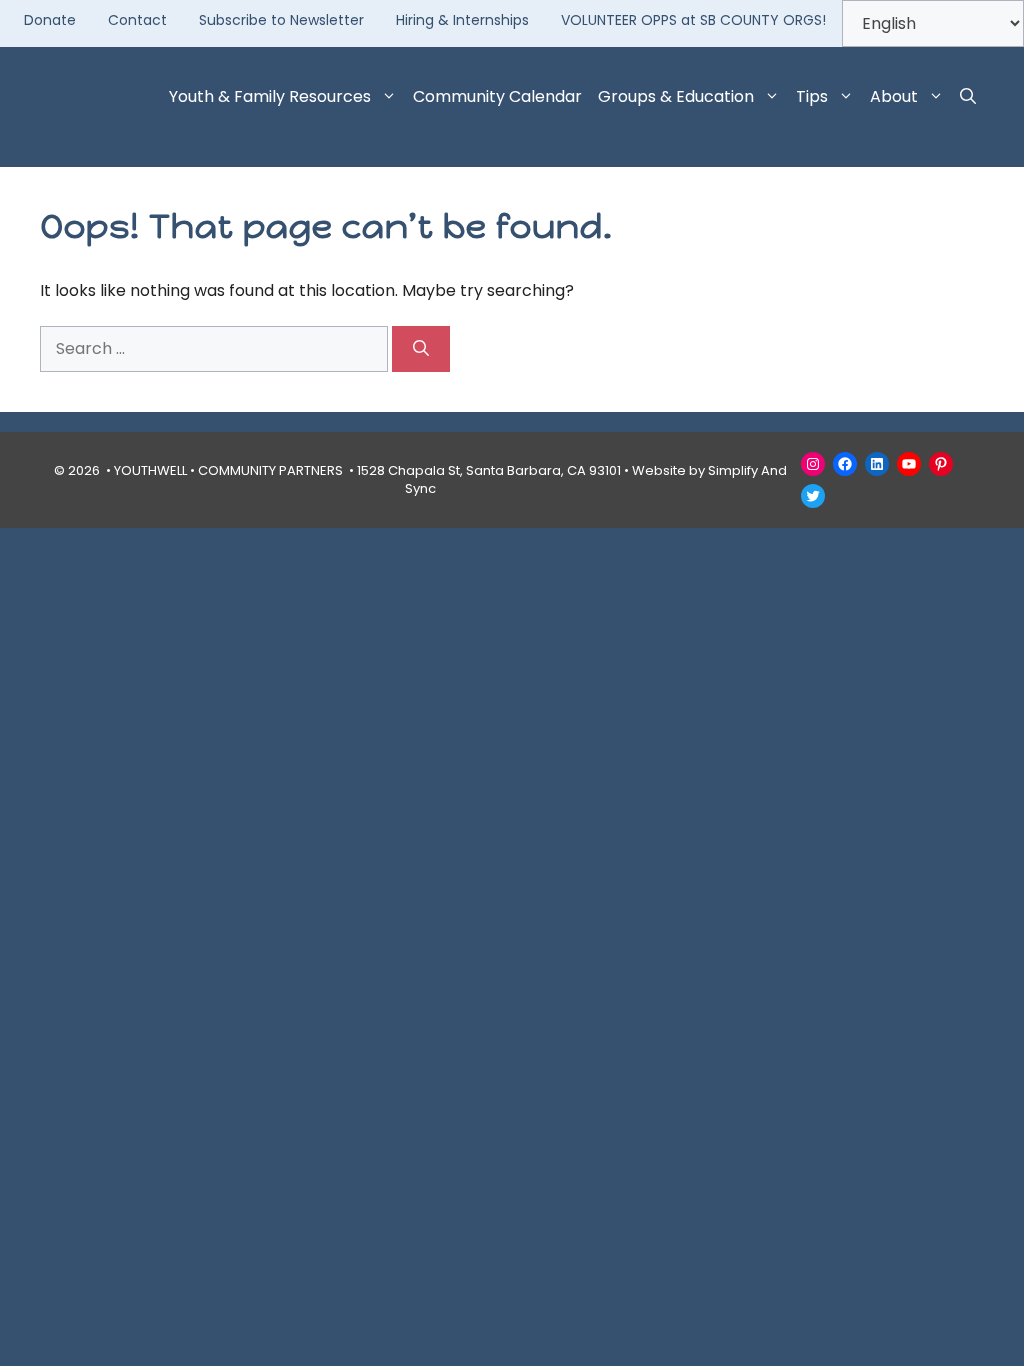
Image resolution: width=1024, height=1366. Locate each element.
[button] (968, 97)
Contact (137, 20)
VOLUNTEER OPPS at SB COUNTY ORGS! (693, 20)
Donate (50, 20)
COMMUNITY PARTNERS (270, 470)
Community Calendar (497, 96)
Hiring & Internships (462, 20)
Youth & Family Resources (270, 96)
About (894, 96)
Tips (812, 96)
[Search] (421, 349)
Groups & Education (676, 96)
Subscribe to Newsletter (281, 20)
